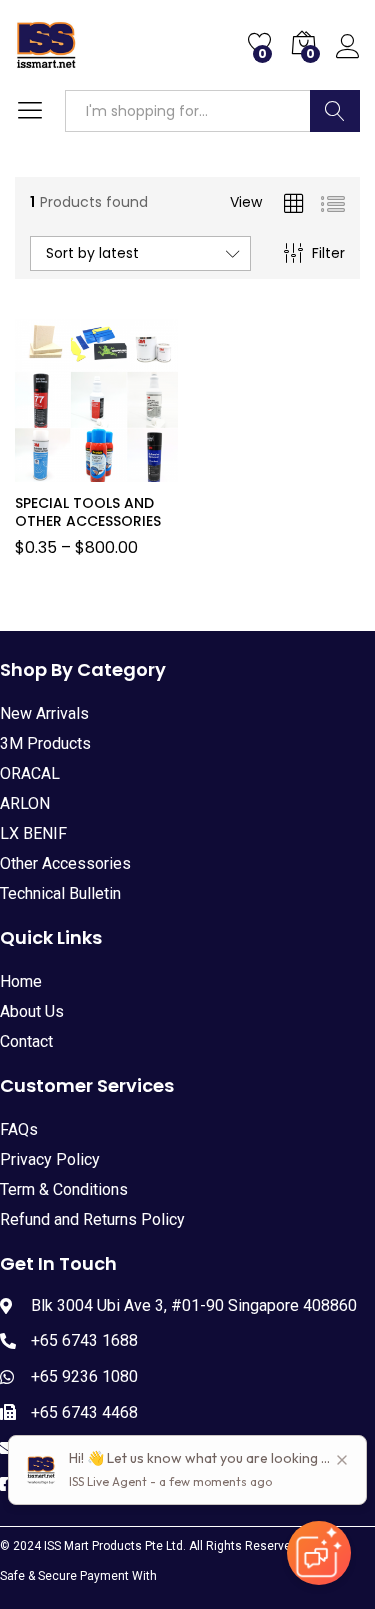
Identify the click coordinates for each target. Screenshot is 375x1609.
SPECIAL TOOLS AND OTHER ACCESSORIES (88, 512)
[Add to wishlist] (116, 470)
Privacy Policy (50, 1159)
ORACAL (30, 773)
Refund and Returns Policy (92, 1219)
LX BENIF (33, 833)
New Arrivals (44, 713)
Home (21, 981)
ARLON (25, 803)
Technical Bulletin (60, 893)
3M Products (45, 743)
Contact (26, 1041)
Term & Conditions (64, 1189)
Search (335, 111)
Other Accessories (65, 863)
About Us (32, 1011)
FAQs (19, 1129)
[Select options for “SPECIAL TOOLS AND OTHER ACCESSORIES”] (70, 470)
